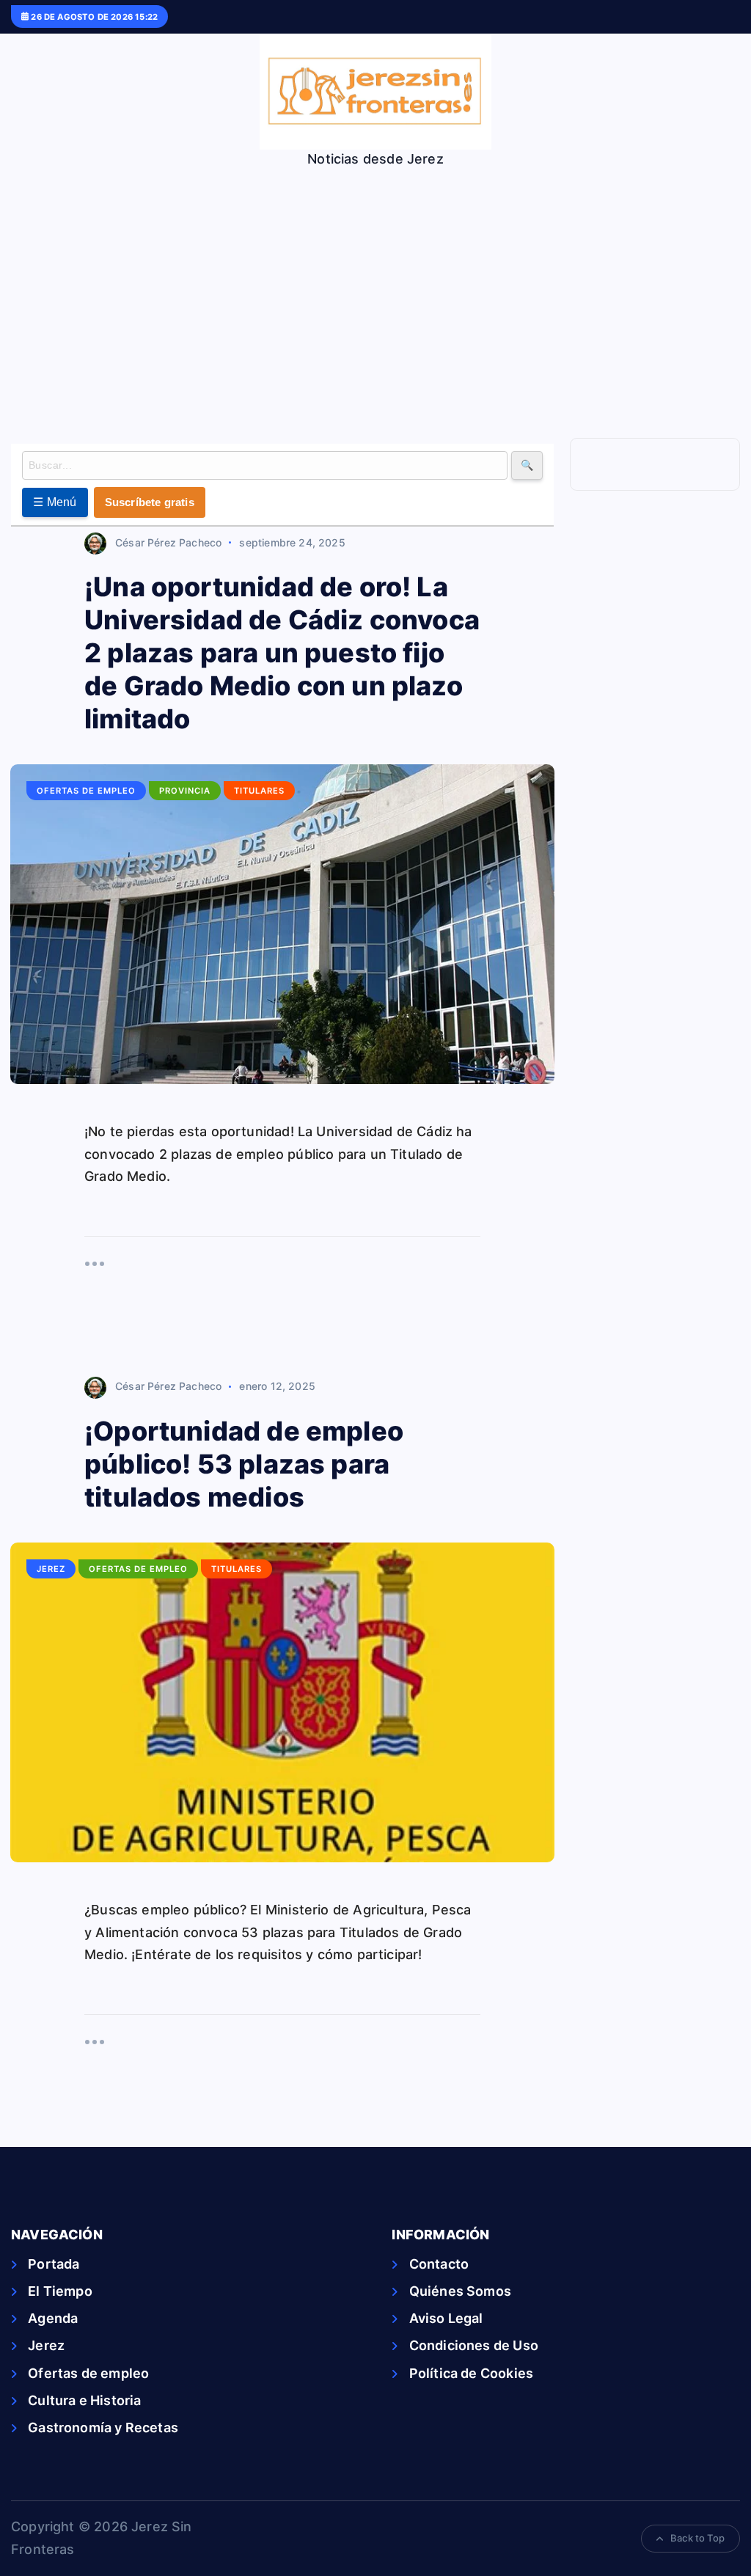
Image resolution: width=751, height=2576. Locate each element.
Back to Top (697, 2538)
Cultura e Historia (84, 2400)
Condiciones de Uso (473, 2345)
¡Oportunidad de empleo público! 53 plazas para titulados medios (244, 1464)
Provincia (185, 791)
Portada (54, 2264)
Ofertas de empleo (88, 2373)
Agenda (53, 2318)
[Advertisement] (375, 278)
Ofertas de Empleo (86, 791)
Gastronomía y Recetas (103, 2427)
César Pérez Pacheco (168, 542)
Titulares (259, 791)
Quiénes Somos (460, 2291)
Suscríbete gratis (150, 502)
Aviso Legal (446, 2318)
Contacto (439, 2264)
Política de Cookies (471, 2373)
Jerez (51, 1569)
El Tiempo (60, 2291)
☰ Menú (55, 502)
